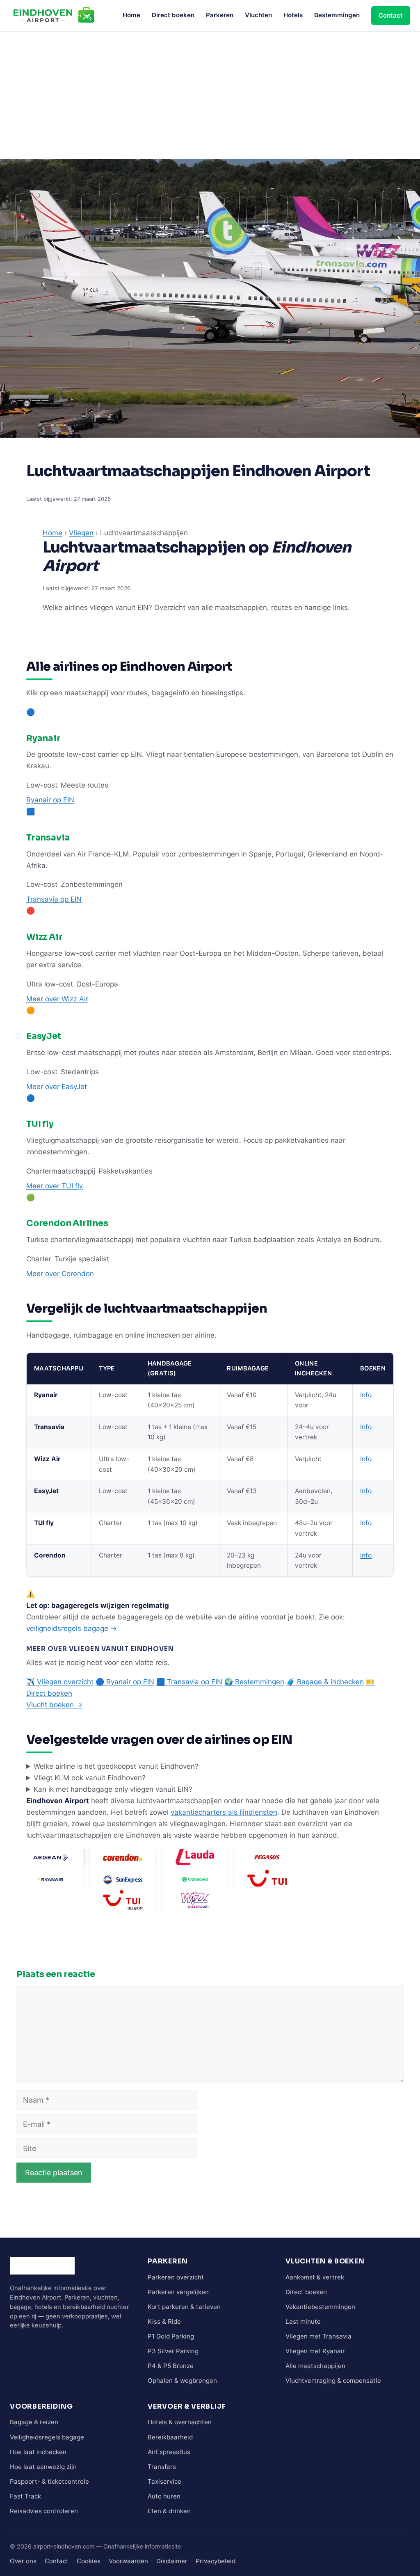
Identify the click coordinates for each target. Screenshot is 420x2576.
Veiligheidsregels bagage (47, 2437)
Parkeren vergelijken (178, 2292)
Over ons (23, 2561)
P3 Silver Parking (173, 2351)
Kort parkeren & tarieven (184, 2307)
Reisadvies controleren (44, 2511)
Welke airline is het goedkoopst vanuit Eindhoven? (116, 1766)
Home (131, 15)
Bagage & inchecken (325, 1682)
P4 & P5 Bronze (171, 2366)
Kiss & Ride (164, 2321)
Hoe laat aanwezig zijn (43, 2467)
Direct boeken (173, 15)
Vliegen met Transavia (318, 2336)
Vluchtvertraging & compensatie (333, 2381)
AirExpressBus (169, 2452)
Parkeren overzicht (176, 2277)
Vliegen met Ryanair (315, 2351)
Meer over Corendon (60, 1274)
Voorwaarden (128, 2561)
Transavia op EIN (54, 899)
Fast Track (25, 2496)
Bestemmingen (337, 15)
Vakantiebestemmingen (320, 2307)
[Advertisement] (210, 93)
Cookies (89, 2561)
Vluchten (258, 15)
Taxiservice (164, 2481)
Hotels (293, 15)
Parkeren (220, 15)
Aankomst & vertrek (315, 2277)
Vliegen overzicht (60, 1682)
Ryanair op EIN (50, 800)
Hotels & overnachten (180, 2422)
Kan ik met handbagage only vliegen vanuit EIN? (113, 1789)
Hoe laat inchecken (38, 2452)
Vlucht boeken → (54, 1705)
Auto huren (164, 2496)
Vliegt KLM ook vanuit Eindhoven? (90, 1778)
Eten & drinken (169, 2511)
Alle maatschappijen (315, 2366)
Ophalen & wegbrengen (182, 2381)
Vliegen (81, 533)
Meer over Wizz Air (57, 999)
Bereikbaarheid (170, 2437)
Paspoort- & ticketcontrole (49, 2481)
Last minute (303, 2321)
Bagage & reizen (34, 2422)
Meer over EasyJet (57, 1087)
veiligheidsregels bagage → (72, 1628)
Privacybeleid (216, 2561)
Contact (391, 15)
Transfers (162, 2467)
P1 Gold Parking (171, 2336)
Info (366, 1395)
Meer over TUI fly (55, 1186)
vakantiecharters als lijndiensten (224, 1812)
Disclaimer (172, 2561)
